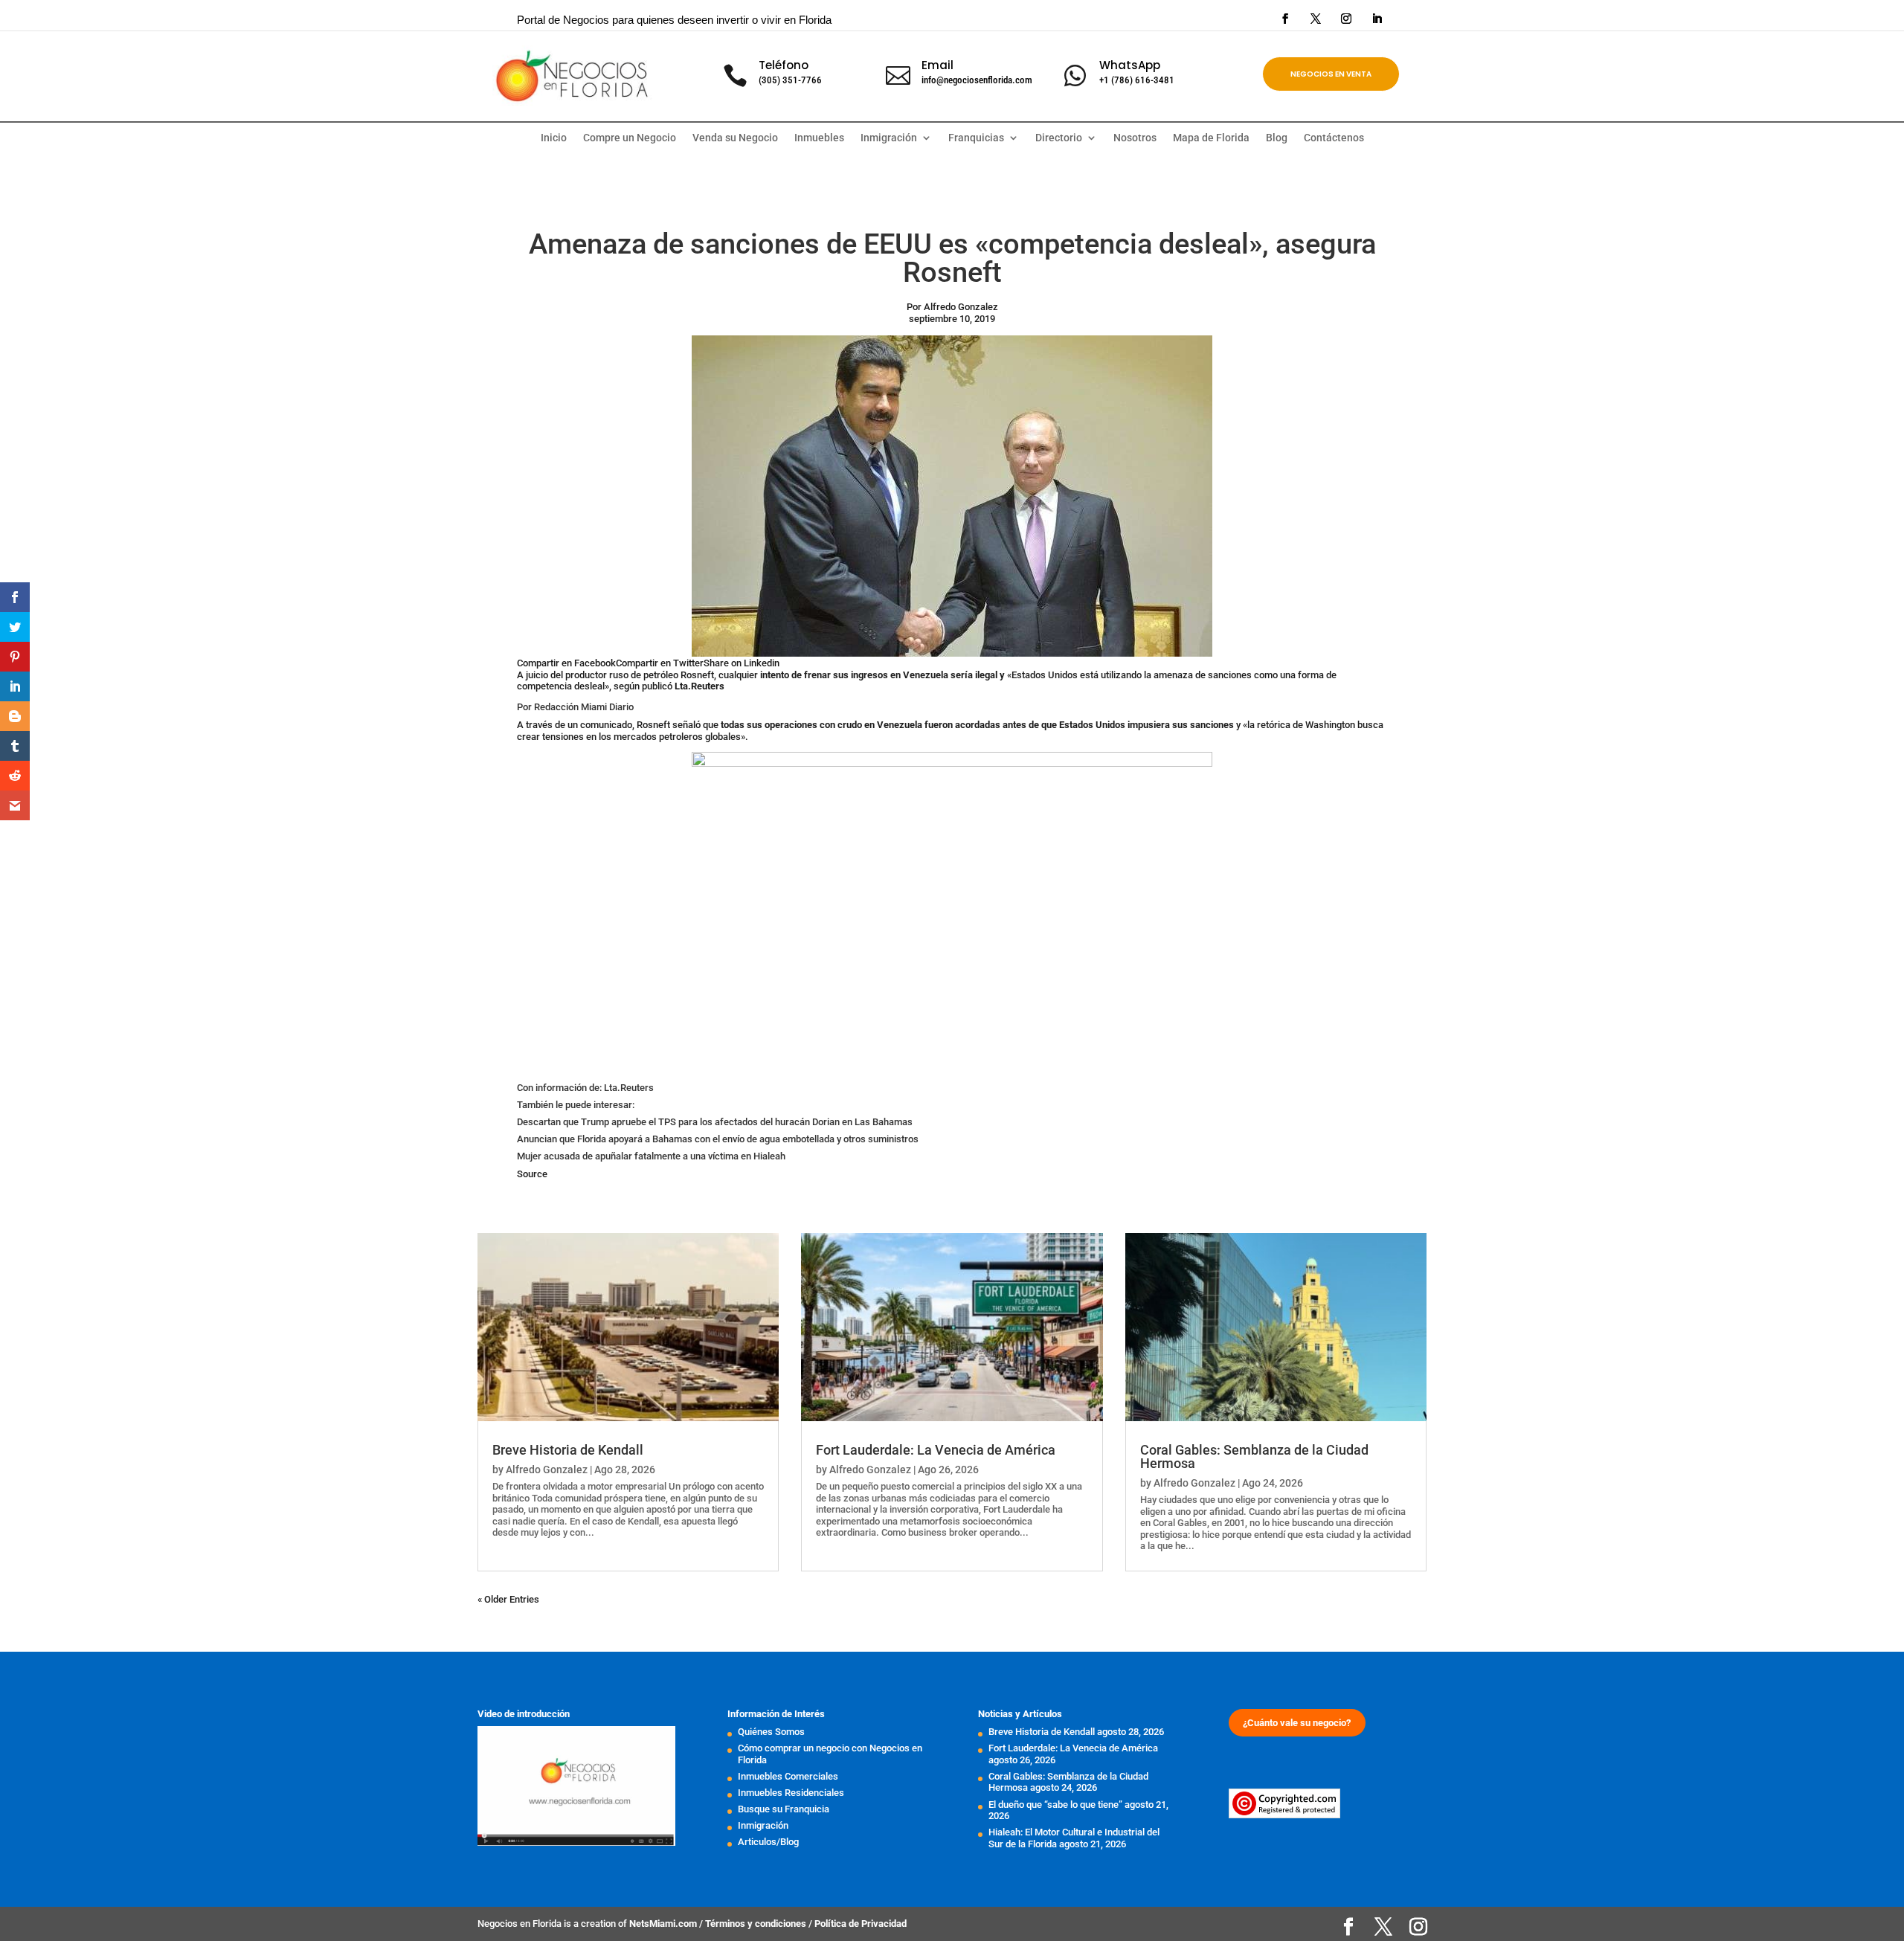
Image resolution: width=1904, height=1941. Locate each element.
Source (532, 1174)
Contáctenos (1334, 138)
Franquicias (976, 138)
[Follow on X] (1316, 19)
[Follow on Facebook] (1285, 19)
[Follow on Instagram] (1346, 19)
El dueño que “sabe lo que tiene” (1055, 1805)
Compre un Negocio (630, 138)
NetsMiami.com (664, 1924)
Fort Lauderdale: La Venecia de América (936, 1450)
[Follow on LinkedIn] (1377, 19)
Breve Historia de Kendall (568, 1450)
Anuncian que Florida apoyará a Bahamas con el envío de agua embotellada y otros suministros (718, 1139)
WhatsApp (1130, 65)
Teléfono (784, 65)
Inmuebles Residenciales (791, 1793)
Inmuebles (819, 138)
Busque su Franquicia (784, 1809)
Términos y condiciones (757, 1924)
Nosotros (1135, 138)
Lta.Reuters (699, 686)
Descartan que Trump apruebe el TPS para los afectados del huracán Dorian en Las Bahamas (715, 1122)
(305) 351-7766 (790, 80)
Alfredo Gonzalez (547, 1470)
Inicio (554, 138)
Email (937, 65)
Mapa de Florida (1211, 138)
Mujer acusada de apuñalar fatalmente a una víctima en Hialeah (651, 1156)
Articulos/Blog (768, 1842)
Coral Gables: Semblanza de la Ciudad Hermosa (1254, 1456)
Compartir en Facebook (566, 663)
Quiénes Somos (771, 1732)
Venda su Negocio (735, 138)
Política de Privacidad (861, 1924)
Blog (1277, 138)
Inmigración (763, 1825)
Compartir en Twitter (660, 663)
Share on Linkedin (742, 663)
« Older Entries (508, 1599)
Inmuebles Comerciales (788, 1776)
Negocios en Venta (1331, 74)
